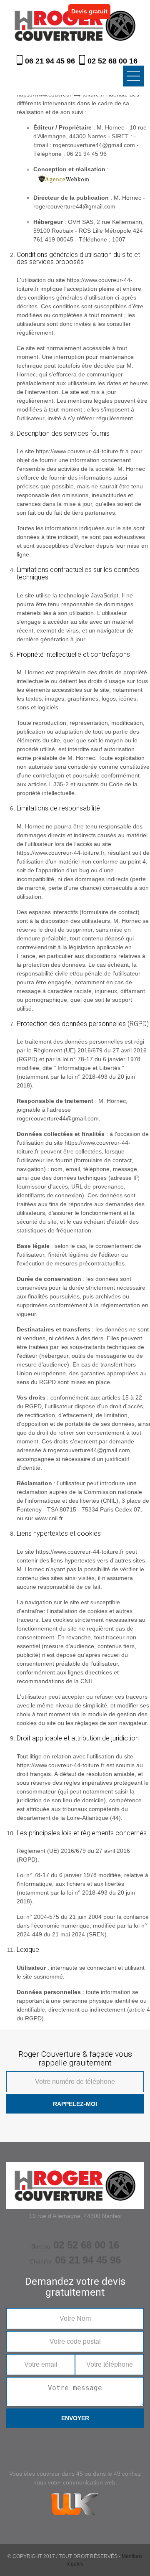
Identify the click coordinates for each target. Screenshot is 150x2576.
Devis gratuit (89, 11)
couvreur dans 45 (60, 2474)
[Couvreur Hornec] (75, 25)
